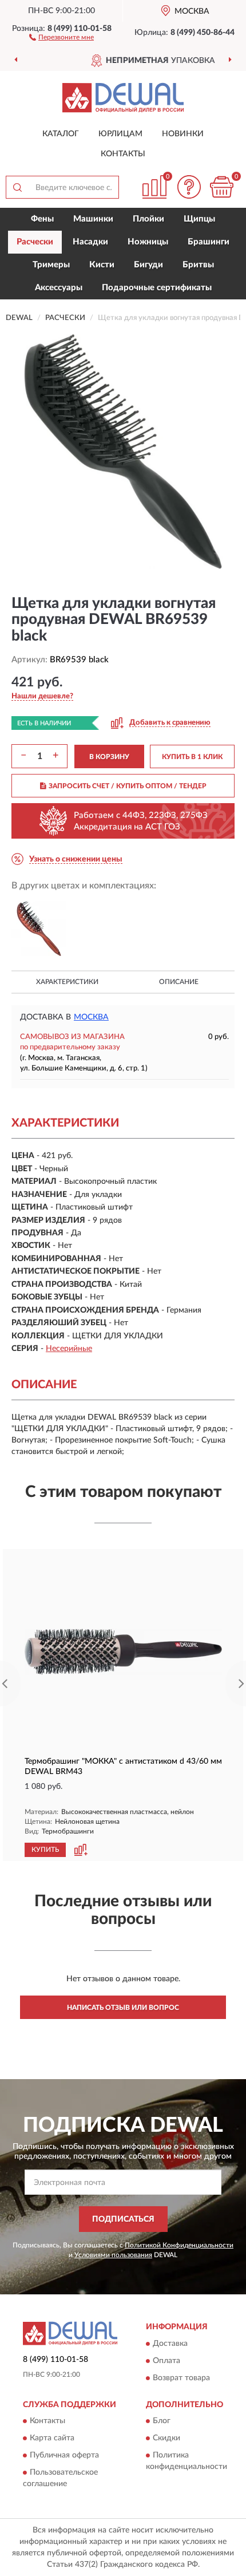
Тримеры (51, 265)
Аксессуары (59, 288)
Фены (42, 219)
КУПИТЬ (45, 1850)
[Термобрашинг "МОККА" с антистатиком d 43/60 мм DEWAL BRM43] (123, 1652)
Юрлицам (120, 134)
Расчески (35, 242)
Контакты (123, 154)
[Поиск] (17, 187)
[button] (61, 37)
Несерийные (69, 1349)
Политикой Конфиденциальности (179, 2245)
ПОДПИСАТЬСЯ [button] (123, 2219)
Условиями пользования (113, 2255)
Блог (162, 2421)
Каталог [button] (61, 134)
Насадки (90, 242)
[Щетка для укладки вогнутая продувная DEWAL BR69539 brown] (39, 929)
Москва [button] (91, 1017)
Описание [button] (179, 982)
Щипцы (199, 219)
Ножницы (148, 242)
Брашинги (209, 242)
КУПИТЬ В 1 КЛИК (192, 757)
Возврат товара (181, 2378)
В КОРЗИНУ (109, 757)
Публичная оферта (64, 2456)
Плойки (148, 219)
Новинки (183, 134)
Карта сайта (52, 2439)
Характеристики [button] (67, 982)
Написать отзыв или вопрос (123, 2008)
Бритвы (198, 265)
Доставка (170, 2344)
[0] (221, 187)
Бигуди (148, 265)
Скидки (166, 2439)
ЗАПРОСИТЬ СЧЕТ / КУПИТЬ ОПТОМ (128, 786)
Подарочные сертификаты (157, 288)
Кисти (102, 265)
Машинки (93, 219)
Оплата (166, 2361)
